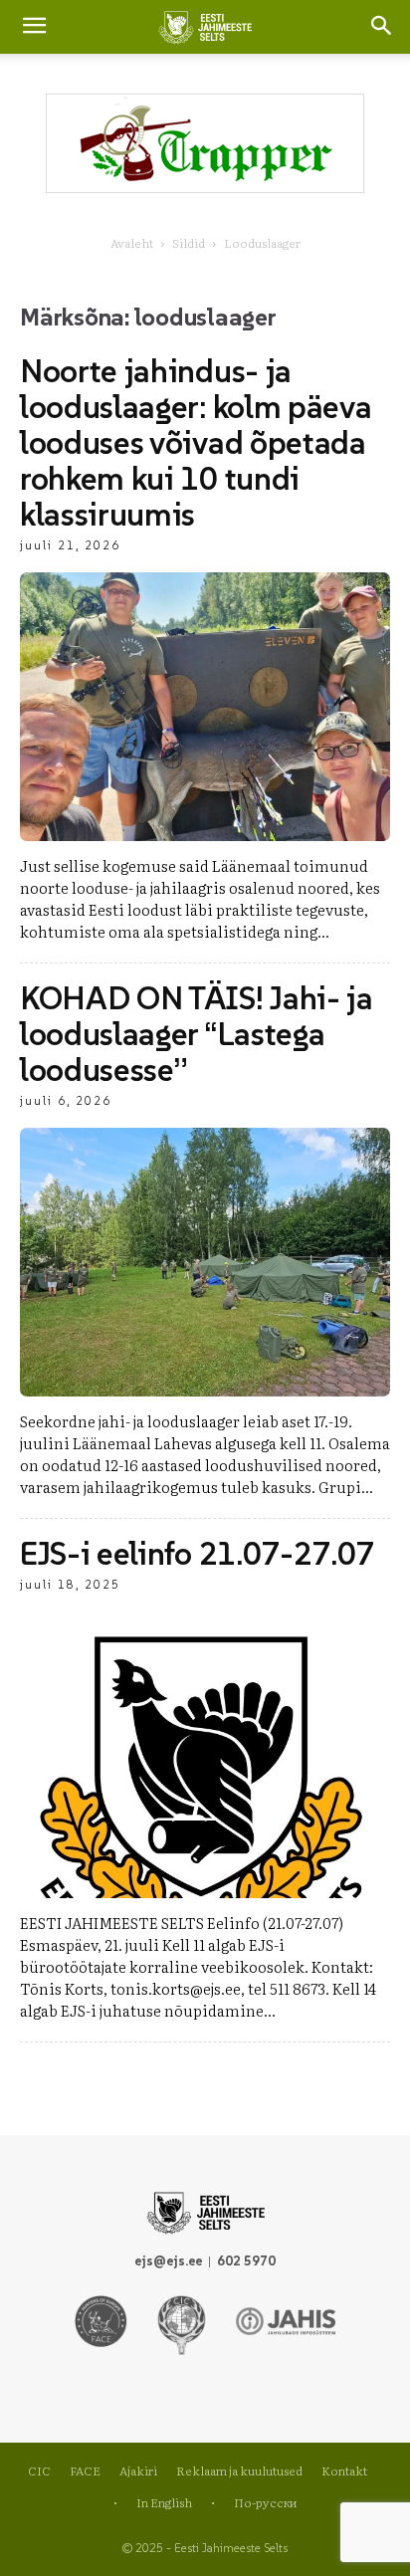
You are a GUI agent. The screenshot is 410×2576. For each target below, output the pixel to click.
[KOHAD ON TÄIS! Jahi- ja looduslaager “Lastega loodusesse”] (205, 1262)
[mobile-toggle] (34, 27)
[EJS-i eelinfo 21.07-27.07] (205, 1755)
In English (164, 2502)
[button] (382, 27)
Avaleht (132, 243)
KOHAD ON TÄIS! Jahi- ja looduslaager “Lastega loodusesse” (197, 1034)
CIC (39, 2470)
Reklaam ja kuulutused (239, 2470)
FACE (85, 2470)
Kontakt (344, 2470)
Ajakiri (138, 2470)
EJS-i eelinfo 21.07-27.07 (197, 1554)
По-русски (265, 2502)
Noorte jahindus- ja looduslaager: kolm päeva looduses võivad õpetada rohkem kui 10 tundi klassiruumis (196, 443)
